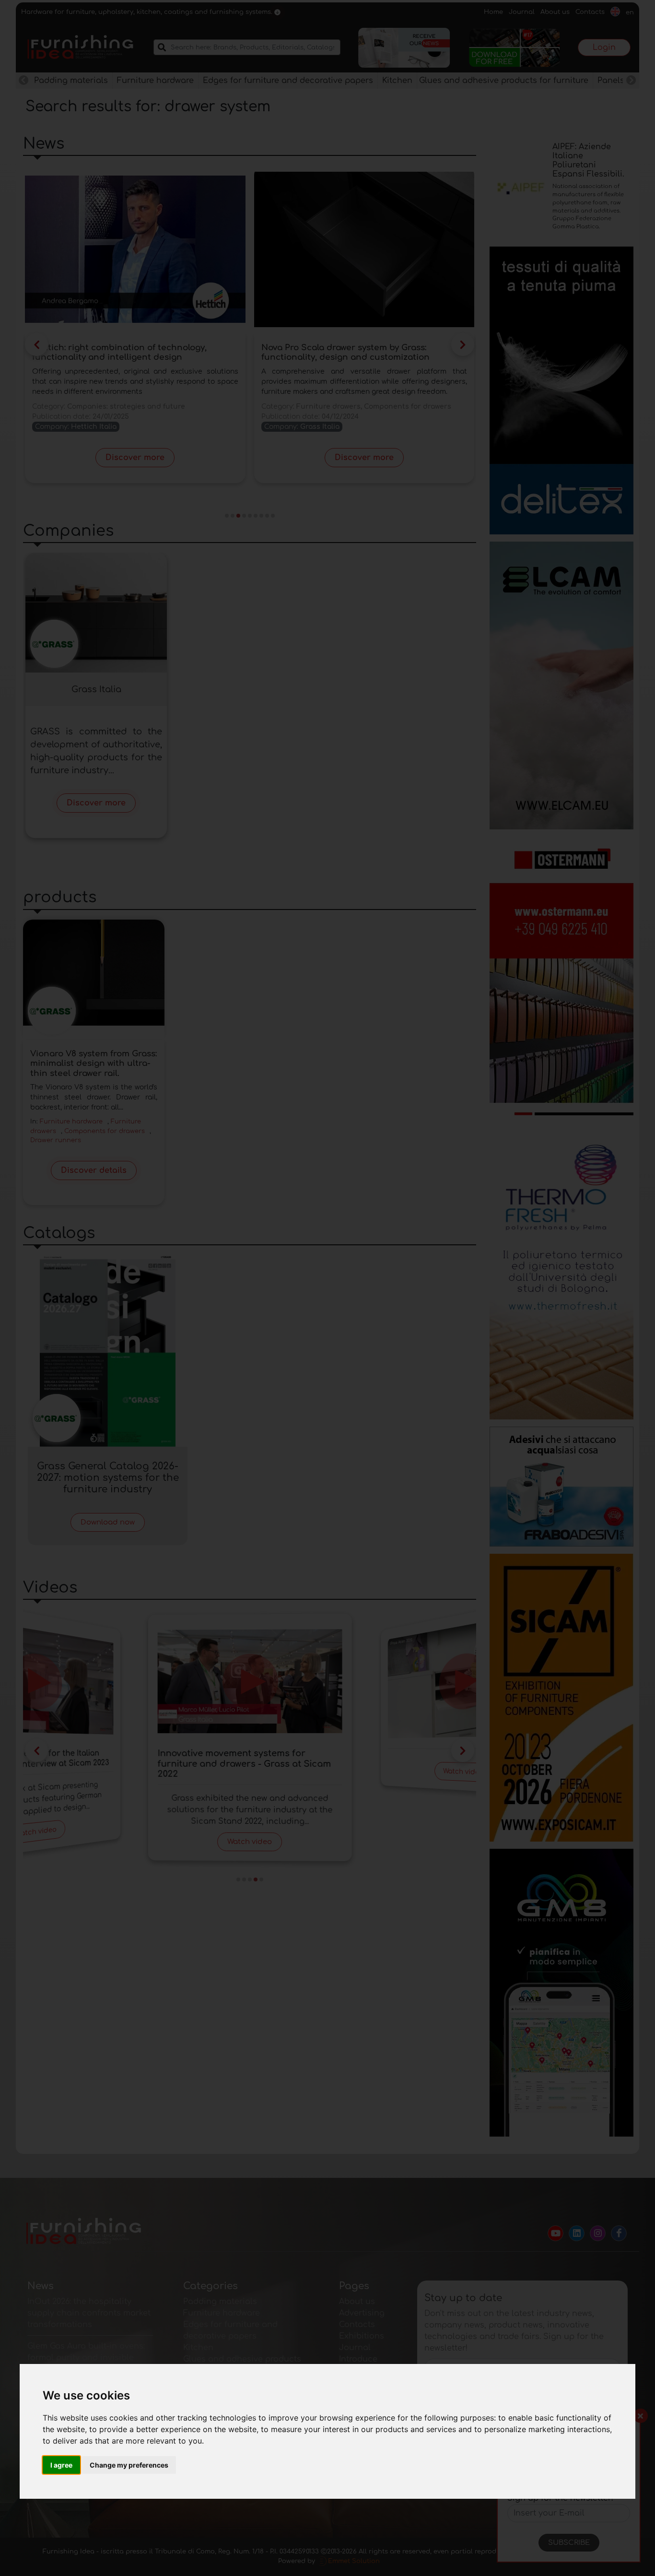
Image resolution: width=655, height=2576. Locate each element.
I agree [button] (61, 2465)
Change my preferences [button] (129, 2465)
